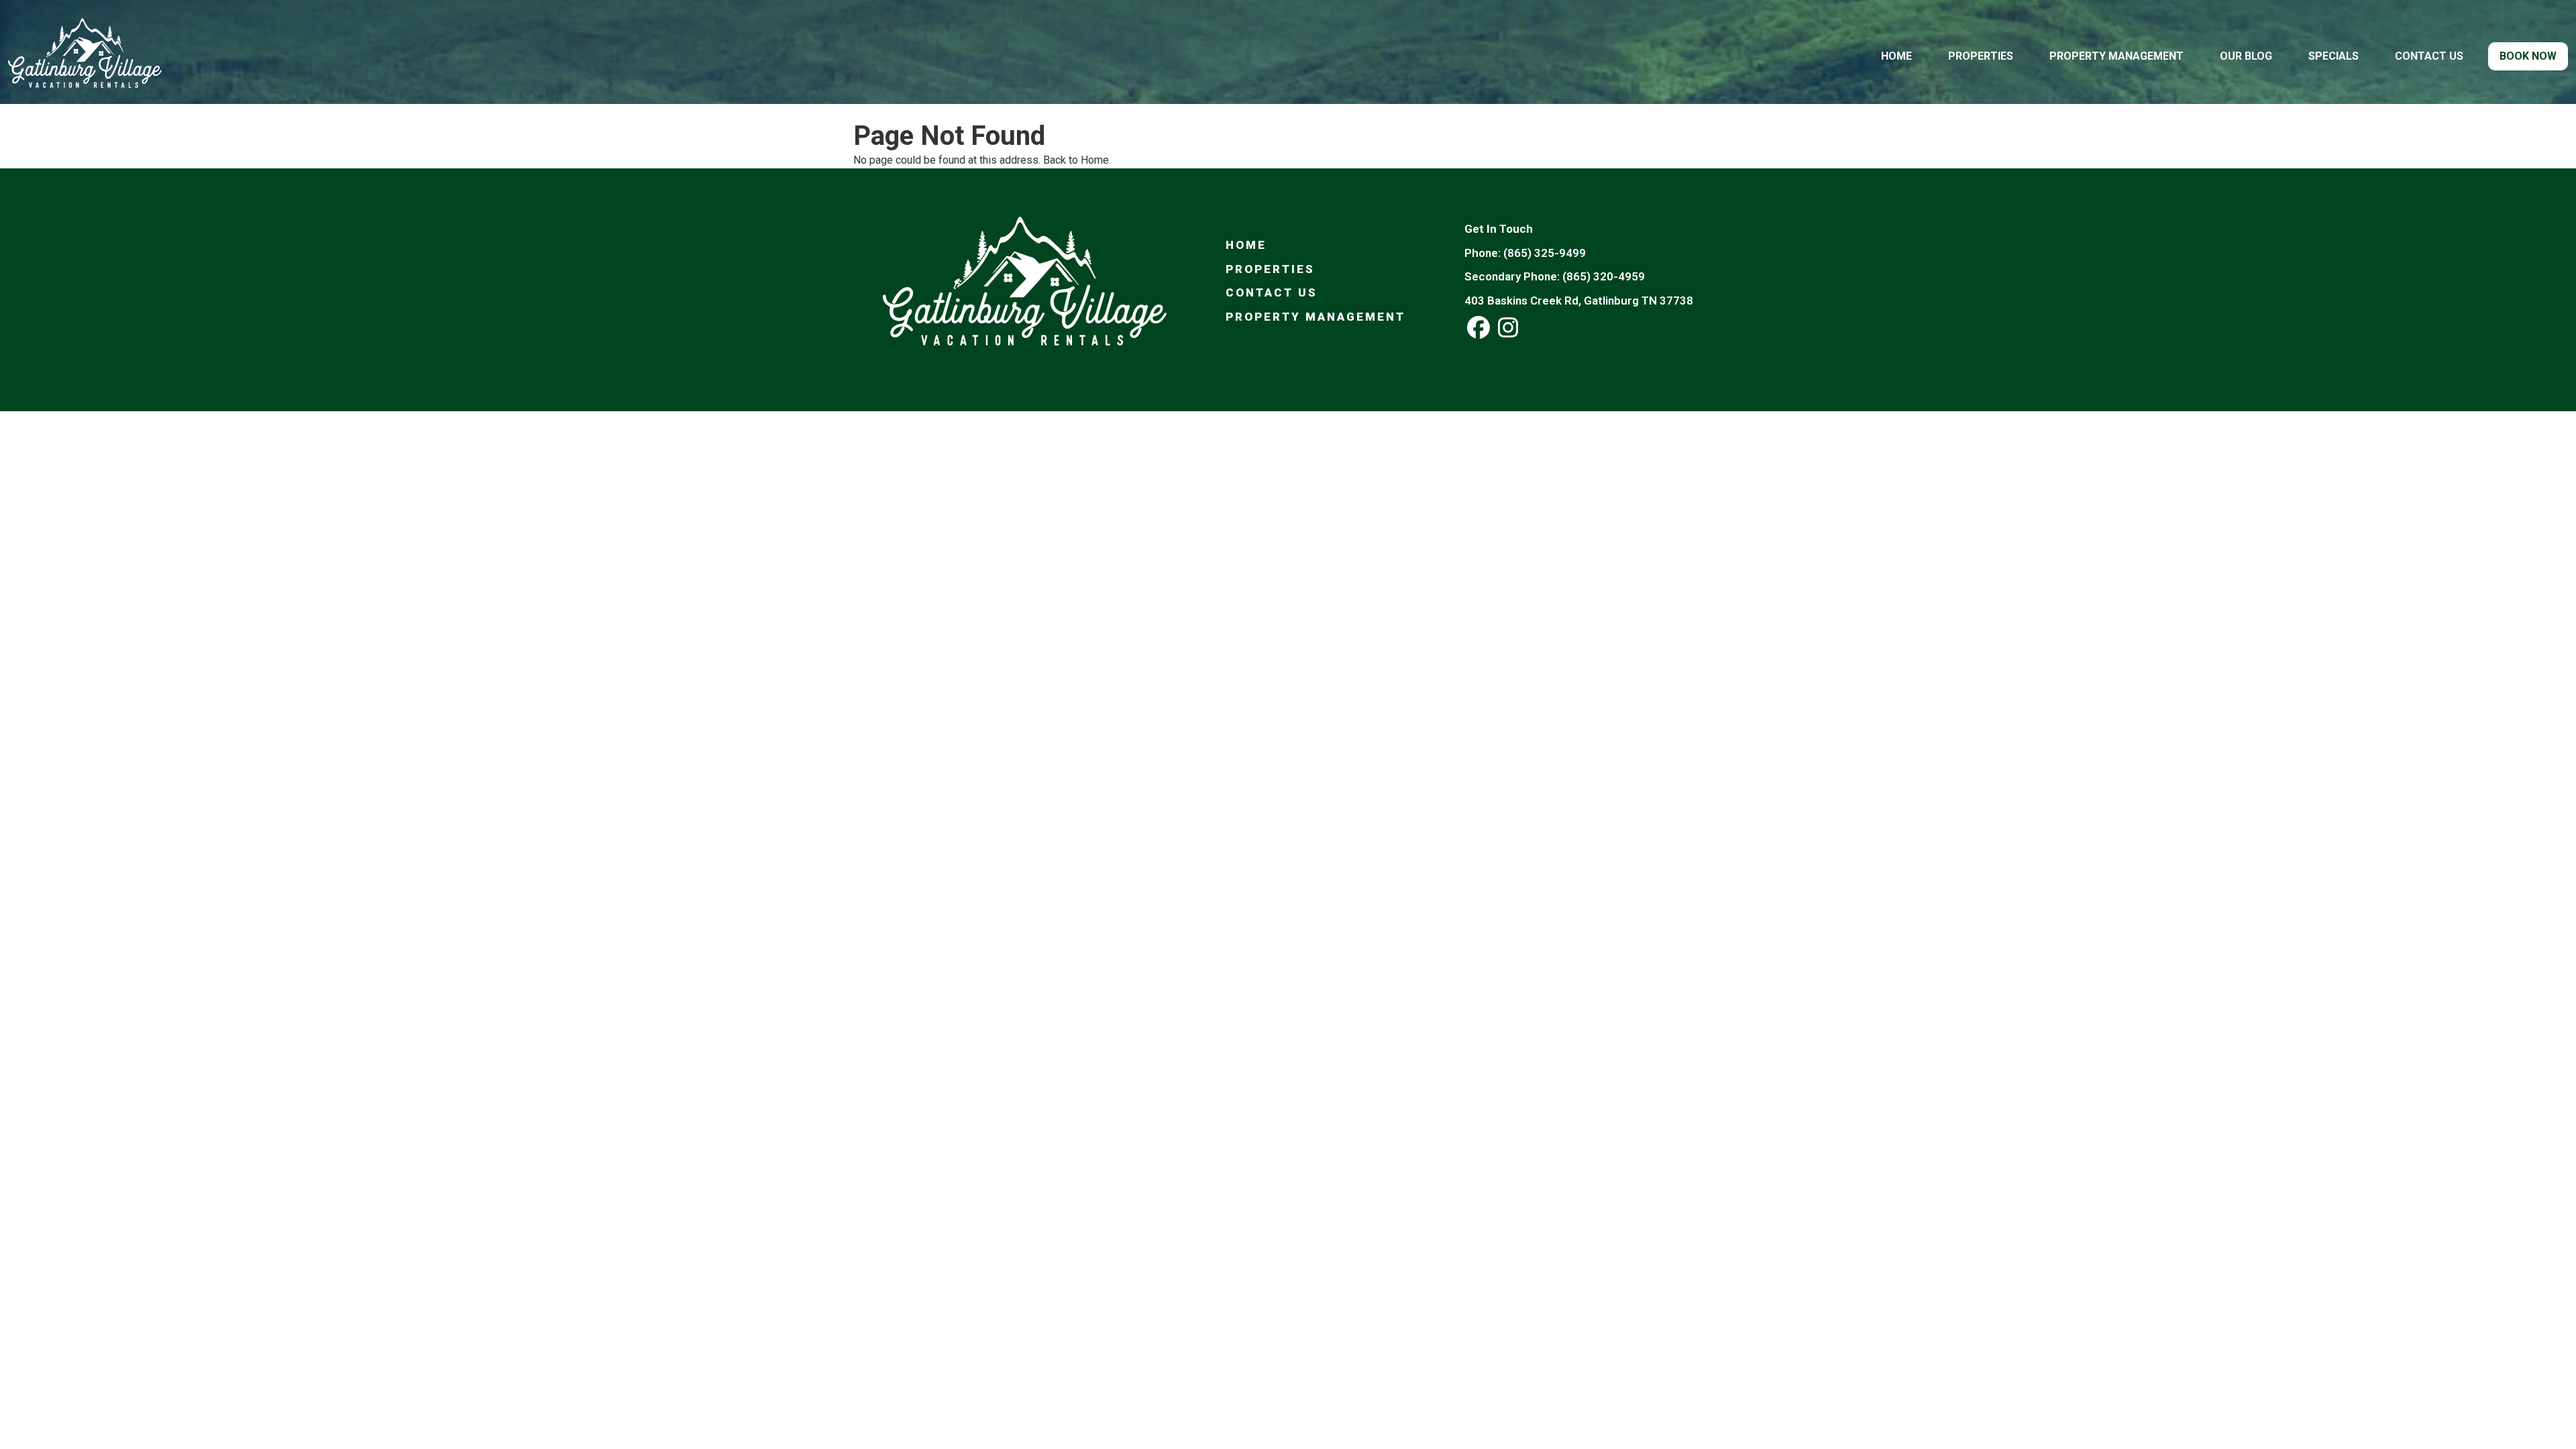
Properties (1981, 56)
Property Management (2116, 56)
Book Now (2528, 56)
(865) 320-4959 (1604, 276)
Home (1896, 56)
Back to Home (1076, 160)
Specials (2333, 56)
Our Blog (2246, 56)
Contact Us (2429, 56)
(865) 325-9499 (1545, 253)
